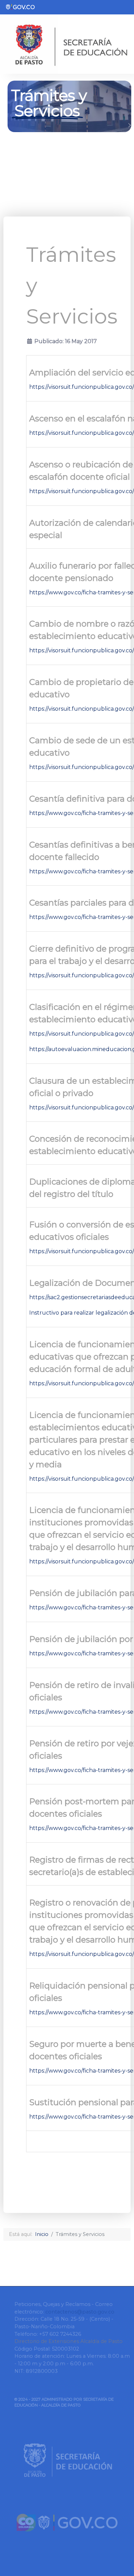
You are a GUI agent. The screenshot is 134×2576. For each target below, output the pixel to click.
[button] (4, 125)
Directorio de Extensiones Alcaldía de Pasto (69, 2341)
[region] (67, 125)
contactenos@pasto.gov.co (80, 2312)
